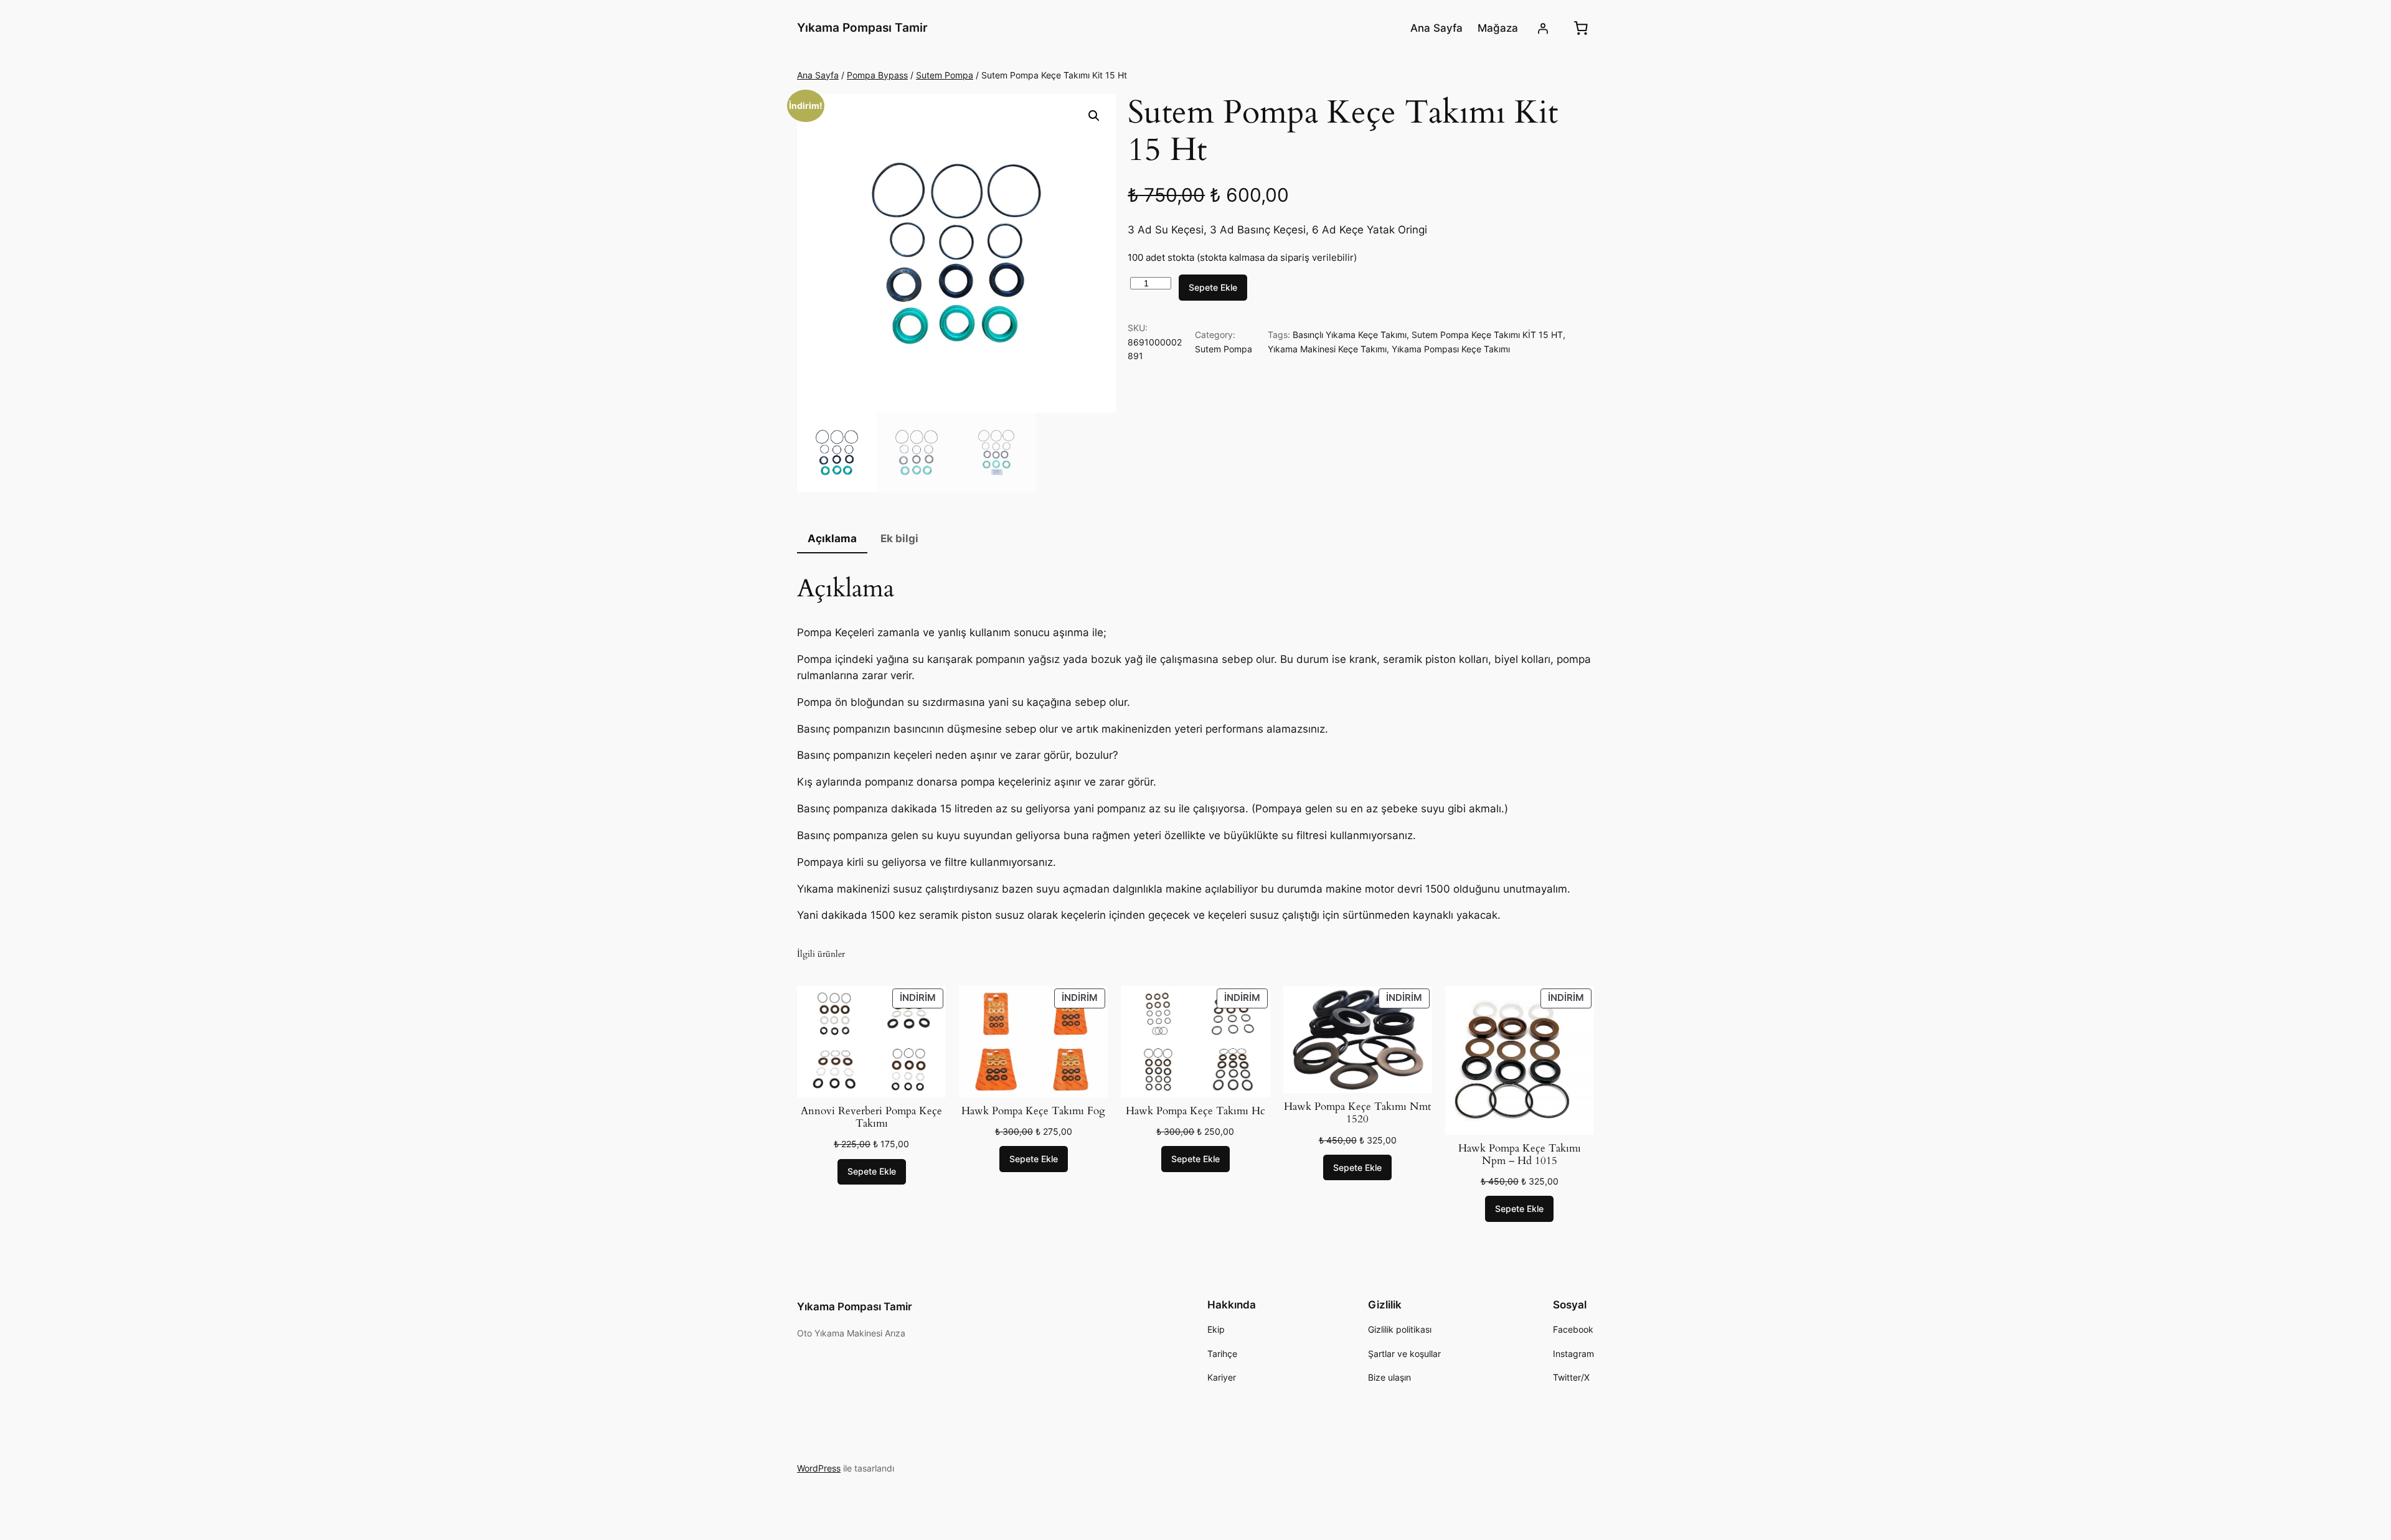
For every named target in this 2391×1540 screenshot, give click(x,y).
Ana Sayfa (818, 75)
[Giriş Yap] (1543, 28)
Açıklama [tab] (832, 538)
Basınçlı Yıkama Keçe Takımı (1350, 335)
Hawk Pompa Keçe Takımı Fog (1033, 1111)
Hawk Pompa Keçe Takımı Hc (1195, 1111)
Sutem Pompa (945, 75)
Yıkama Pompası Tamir (862, 27)
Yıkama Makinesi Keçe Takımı (1327, 349)
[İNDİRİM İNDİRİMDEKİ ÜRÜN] (871, 1041)
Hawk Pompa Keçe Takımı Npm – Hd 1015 (1520, 1155)
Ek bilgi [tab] (899, 538)
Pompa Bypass (877, 75)
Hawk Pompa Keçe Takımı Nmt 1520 (1357, 1113)
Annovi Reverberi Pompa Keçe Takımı (871, 1117)
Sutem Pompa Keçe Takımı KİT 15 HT (1487, 335)
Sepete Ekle (1213, 287)
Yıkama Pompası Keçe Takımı (1451, 349)
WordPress (819, 1468)
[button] (1094, 116)
